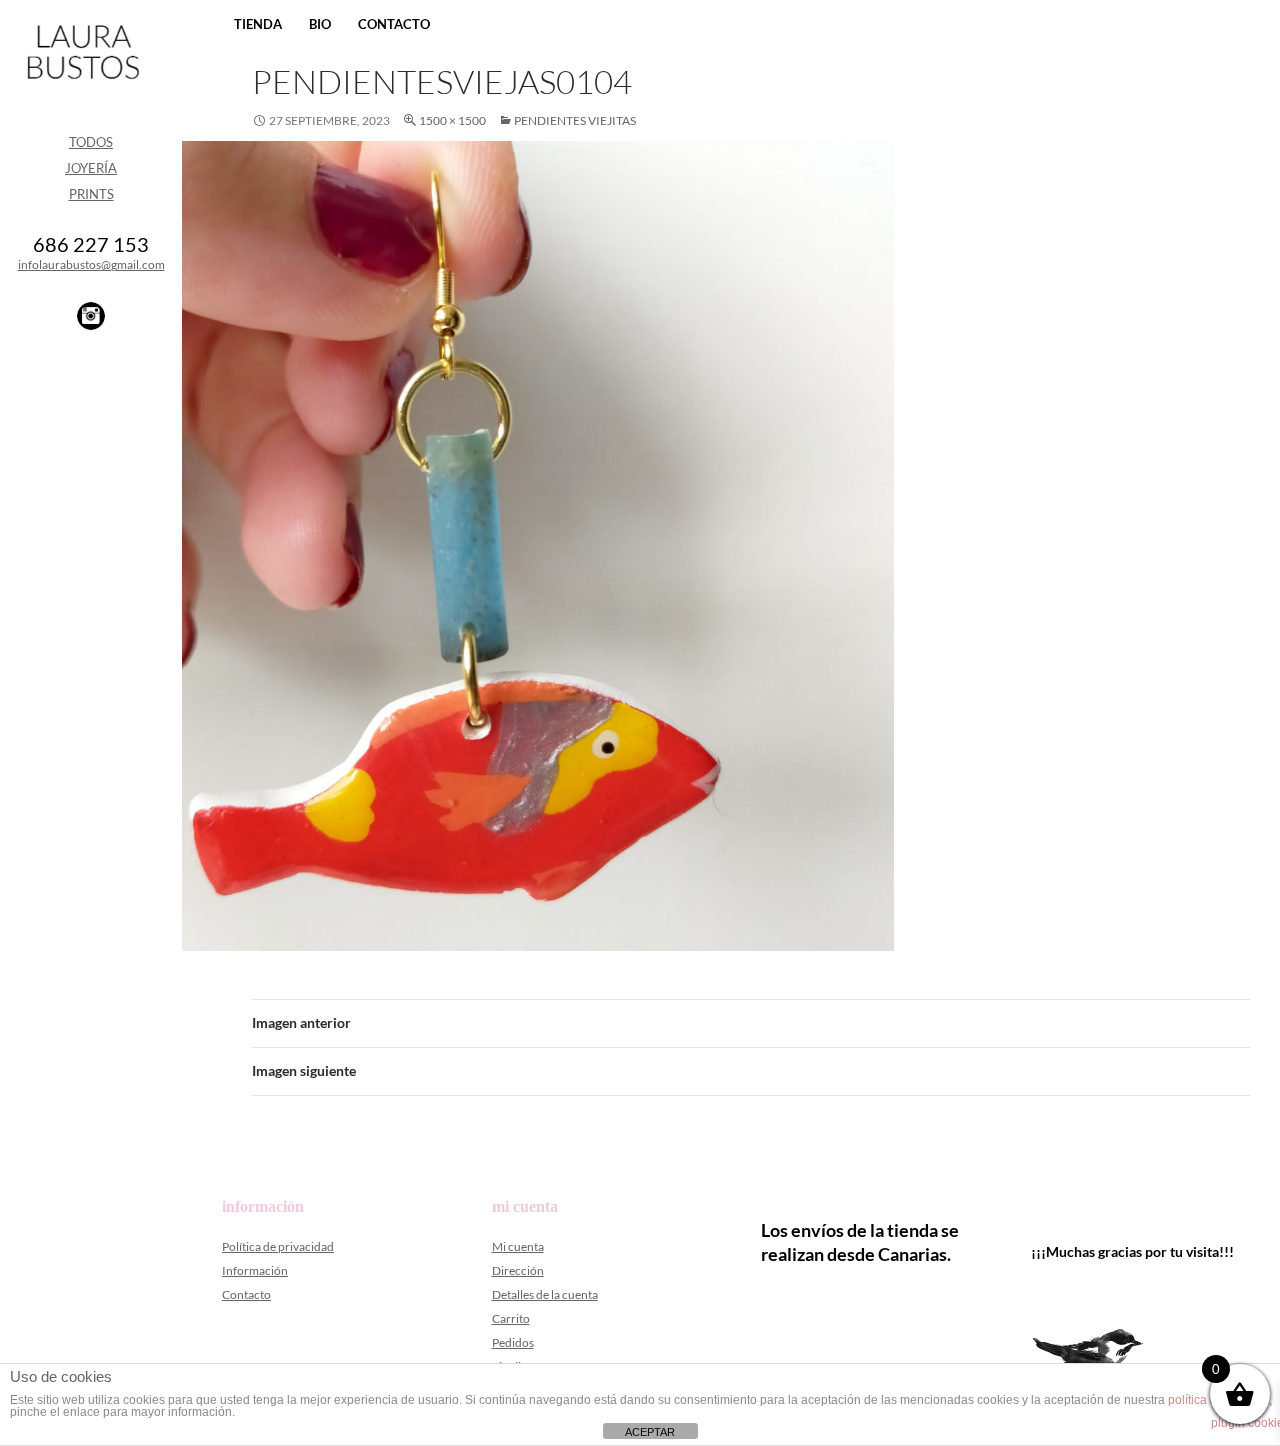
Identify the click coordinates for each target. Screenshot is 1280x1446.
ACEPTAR (650, 1432)
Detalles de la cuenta (545, 1294)
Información (255, 1270)
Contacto (394, 24)
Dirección (518, 1270)
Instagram (91, 316)
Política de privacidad (278, 1246)
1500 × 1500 (452, 120)
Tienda (258, 24)
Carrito (511, 1318)
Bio (320, 24)
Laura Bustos (82, 87)
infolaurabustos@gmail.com (91, 264)
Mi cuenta (518, 1246)
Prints (91, 194)
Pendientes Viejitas (575, 120)
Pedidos (513, 1342)
